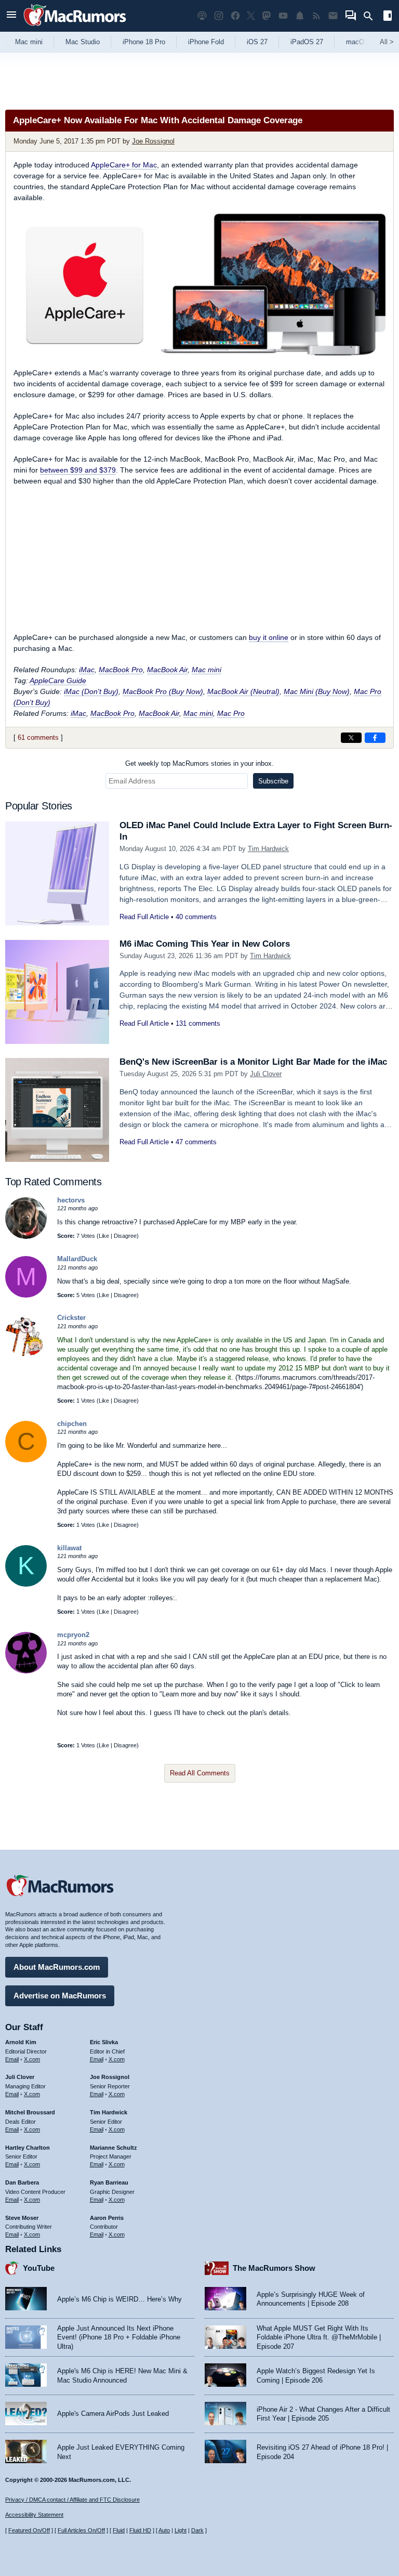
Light (181, 2530)
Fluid (119, 2530)
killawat (69, 1548)
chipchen (72, 1424)
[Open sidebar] (388, 17)
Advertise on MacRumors (60, 1996)
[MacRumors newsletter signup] (333, 16)
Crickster (71, 1318)
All (387, 42)
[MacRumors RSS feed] (316, 16)
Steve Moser (22, 2218)
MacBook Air (167, 670)
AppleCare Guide (58, 681)
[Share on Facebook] (375, 738)
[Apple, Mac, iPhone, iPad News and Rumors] (75, 27)
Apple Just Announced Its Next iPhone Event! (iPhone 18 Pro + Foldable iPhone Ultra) (119, 2337)
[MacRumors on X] (251, 16)
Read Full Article (144, 917)
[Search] (372, 16)
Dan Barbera (22, 2182)
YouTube (39, 2268)
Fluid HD (140, 2530)
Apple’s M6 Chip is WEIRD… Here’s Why (119, 2299)
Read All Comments (200, 1773)
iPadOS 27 (307, 42)
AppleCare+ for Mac (124, 165)
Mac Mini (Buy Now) (317, 691)
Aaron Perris (107, 2218)
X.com (32, 2059)
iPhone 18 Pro (144, 42)
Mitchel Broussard (30, 2112)
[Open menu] (11, 16)
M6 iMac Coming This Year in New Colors (205, 944)
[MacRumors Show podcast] (202, 16)
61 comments (38, 737)
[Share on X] (351, 738)
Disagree (125, 1236)
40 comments (196, 917)
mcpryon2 (73, 1635)
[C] (26, 1460)
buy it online (269, 637)
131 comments (198, 1023)
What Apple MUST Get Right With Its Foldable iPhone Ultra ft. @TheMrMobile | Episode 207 (319, 2337)
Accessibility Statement (34, 2515)
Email (12, 2059)
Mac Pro (231, 713)
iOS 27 (257, 42)
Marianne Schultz (114, 2148)
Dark (197, 2530)
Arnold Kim (21, 2042)
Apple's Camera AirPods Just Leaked (113, 2414)
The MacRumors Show (274, 2268)
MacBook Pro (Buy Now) (163, 691)
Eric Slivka (104, 2042)
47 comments (196, 1142)
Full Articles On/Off (81, 2530)
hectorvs (71, 1200)
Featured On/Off (29, 2530)
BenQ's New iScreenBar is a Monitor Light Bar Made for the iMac (253, 1062)
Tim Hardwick (268, 849)
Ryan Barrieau (109, 2182)
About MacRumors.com (57, 1967)
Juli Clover (266, 1074)
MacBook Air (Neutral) (243, 691)
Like (104, 1236)
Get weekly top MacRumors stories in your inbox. (199, 763)
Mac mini (29, 42)
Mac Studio (83, 42)
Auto (164, 2530)
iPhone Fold (206, 42)
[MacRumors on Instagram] (219, 16)
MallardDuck (77, 1259)
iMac (87, 670)
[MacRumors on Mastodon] (267, 16)
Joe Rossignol (153, 141)
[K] (26, 1584)
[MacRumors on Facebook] (235, 16)
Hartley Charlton (28, 2148)
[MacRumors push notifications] (300, 16)
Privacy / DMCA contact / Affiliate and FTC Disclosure (72, 2500)
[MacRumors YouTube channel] (283, 16)
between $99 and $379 (78, 470)
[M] (26, 1295)
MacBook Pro (121, 670)
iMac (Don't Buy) (91, 691)
